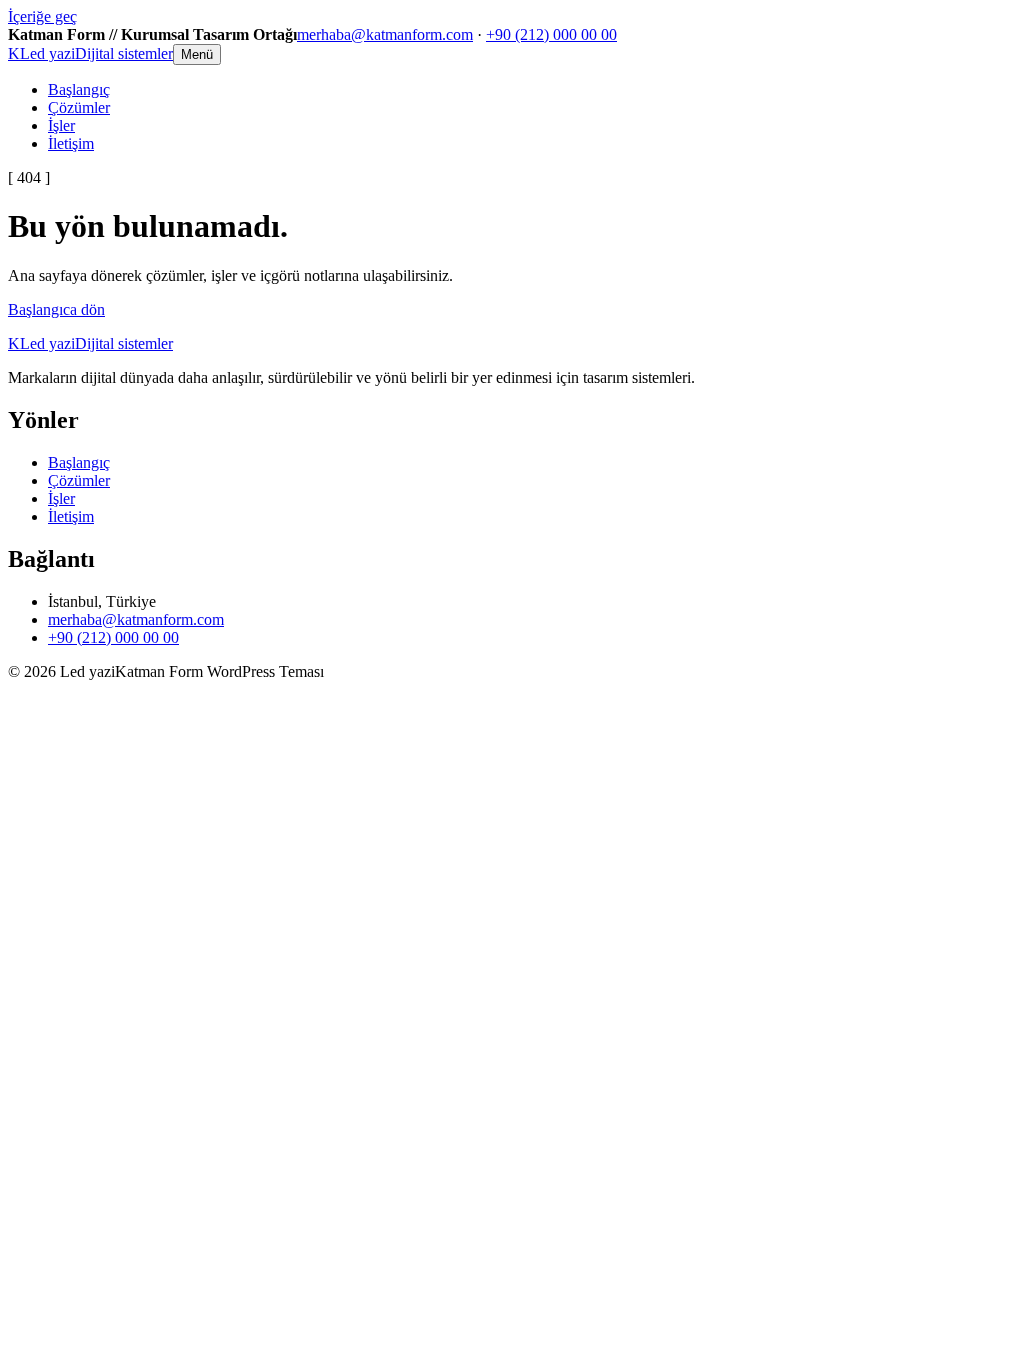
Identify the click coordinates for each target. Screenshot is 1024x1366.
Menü (197, 54)
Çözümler (79, 107)
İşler (61, 125)
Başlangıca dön (56, 309)
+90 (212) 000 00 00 (551, 34)
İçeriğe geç (42, 16)
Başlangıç (79, 89)
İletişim (71, 143)
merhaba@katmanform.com (385, 34)
